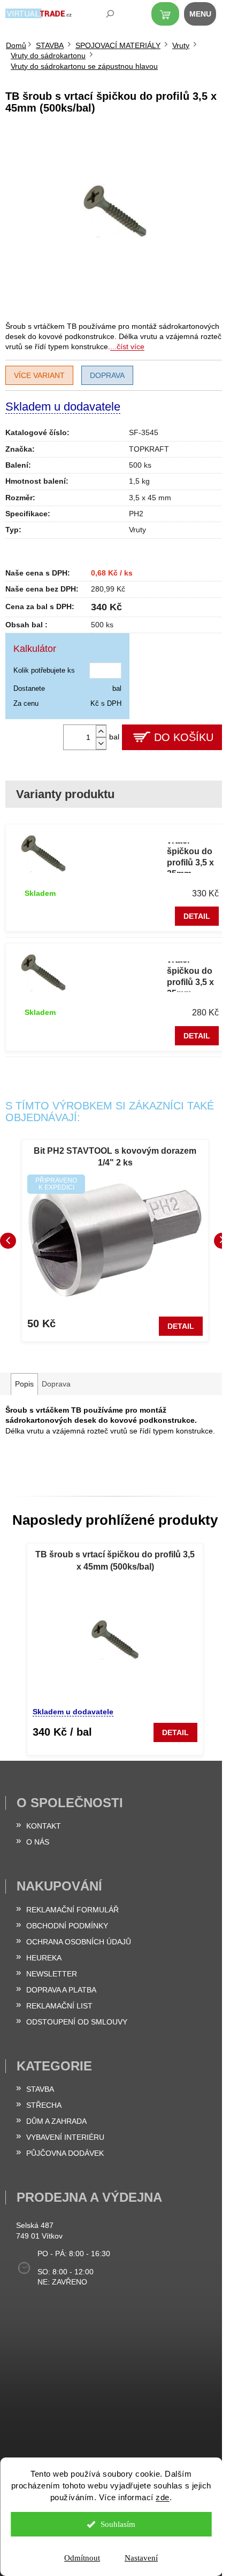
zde (163, 2497)
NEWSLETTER (52, 1974)
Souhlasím (118, 2524)
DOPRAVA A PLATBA (61, 1990)
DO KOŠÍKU (184, 737)
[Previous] (8, 1241)
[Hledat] (103, 16)
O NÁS (38, 1842)
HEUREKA (44, 1958)
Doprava (107, 375)
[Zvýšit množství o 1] (101, 731)
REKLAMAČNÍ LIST (59, 2006)
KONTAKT (44, 1826)
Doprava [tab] (56, 1384)
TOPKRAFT (149, 449)
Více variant (39, 375)
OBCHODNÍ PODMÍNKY (67, 1926)
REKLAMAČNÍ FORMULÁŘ (72, 1910)
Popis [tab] (24, 1384)
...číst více (127, 346)
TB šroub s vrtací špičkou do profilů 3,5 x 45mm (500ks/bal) (115, 1560)
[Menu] (206, 16)
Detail (197, 916)
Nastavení (141, 2558)
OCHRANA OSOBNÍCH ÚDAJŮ (79, 1942)
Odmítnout (82, 2558)
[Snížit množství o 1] (101, 743)
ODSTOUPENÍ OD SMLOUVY (77, 2022)
